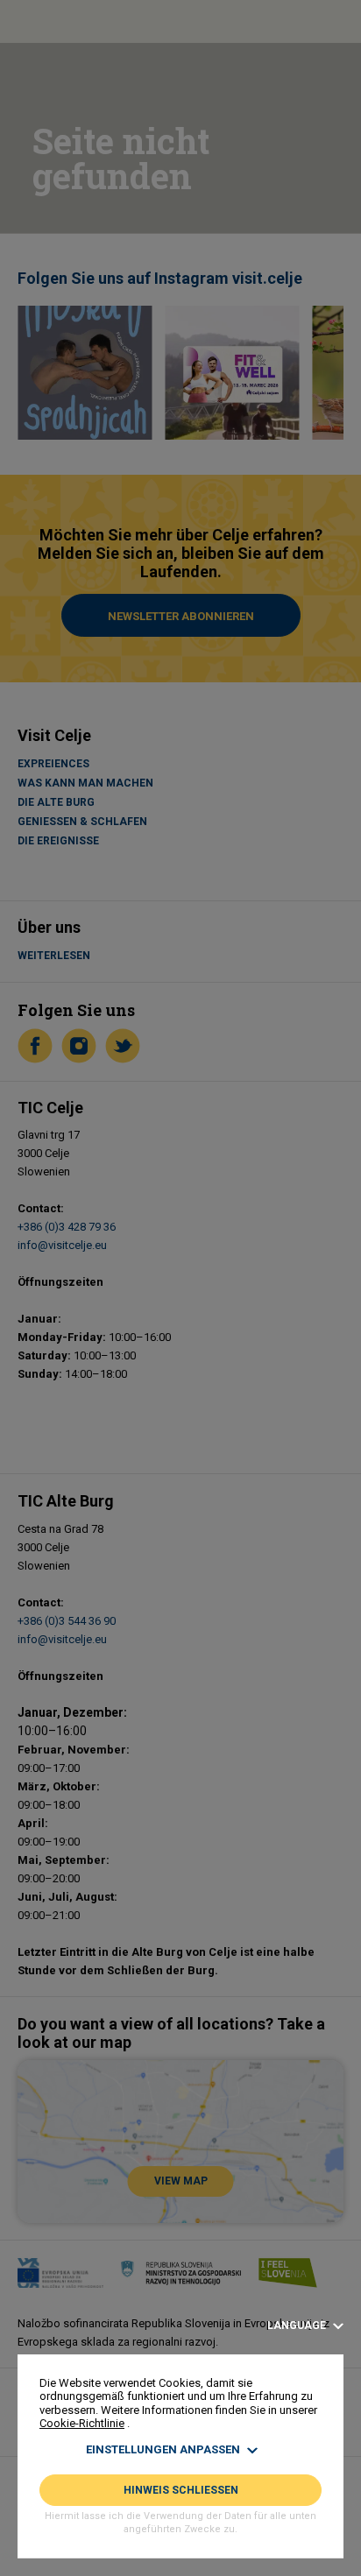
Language (298, 2326)
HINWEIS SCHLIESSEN (181, 2490)
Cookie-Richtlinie (82, 2423)
